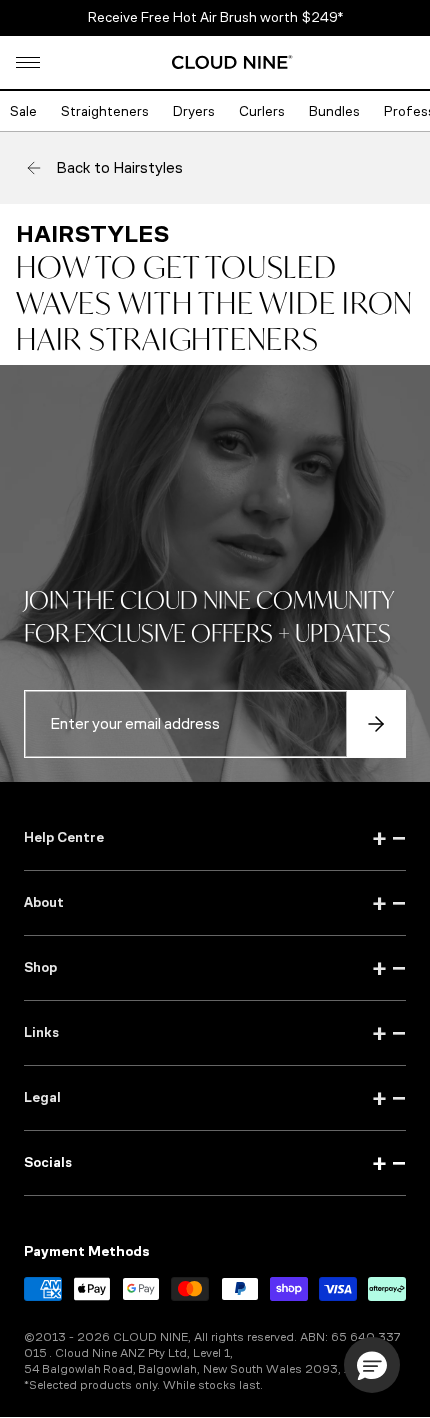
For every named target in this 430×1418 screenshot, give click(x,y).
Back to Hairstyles (119, 167)
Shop (215, 968)
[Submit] (376, 724)
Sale (23, 111)
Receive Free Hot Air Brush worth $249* (215, 17)
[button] (28, 62)
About (215, 903)
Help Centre (215, 838)
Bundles (334, 111)
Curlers (262, 111)
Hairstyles (92, 234)
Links (215, 1033)
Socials (215, 1163)
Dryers (194, 111)
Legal (215, 1098)
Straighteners (105, 111)
